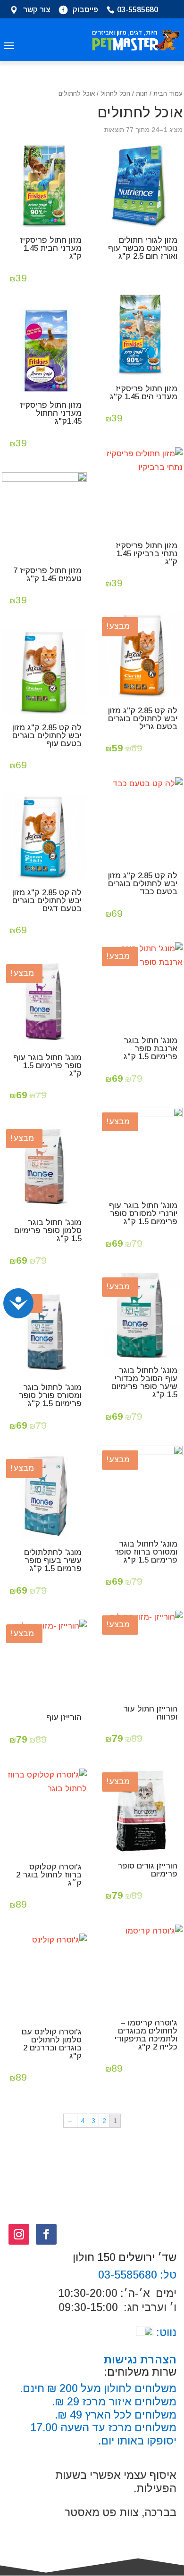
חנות (142, 94)
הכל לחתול (115, 94)
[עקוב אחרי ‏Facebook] (46, 2234)
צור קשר (37, 10)
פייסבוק (85, 10)
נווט (165, 2332)
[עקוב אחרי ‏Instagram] (19, 2234)
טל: (167, 2275)
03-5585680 (138, 10)
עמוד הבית (168, 94)
